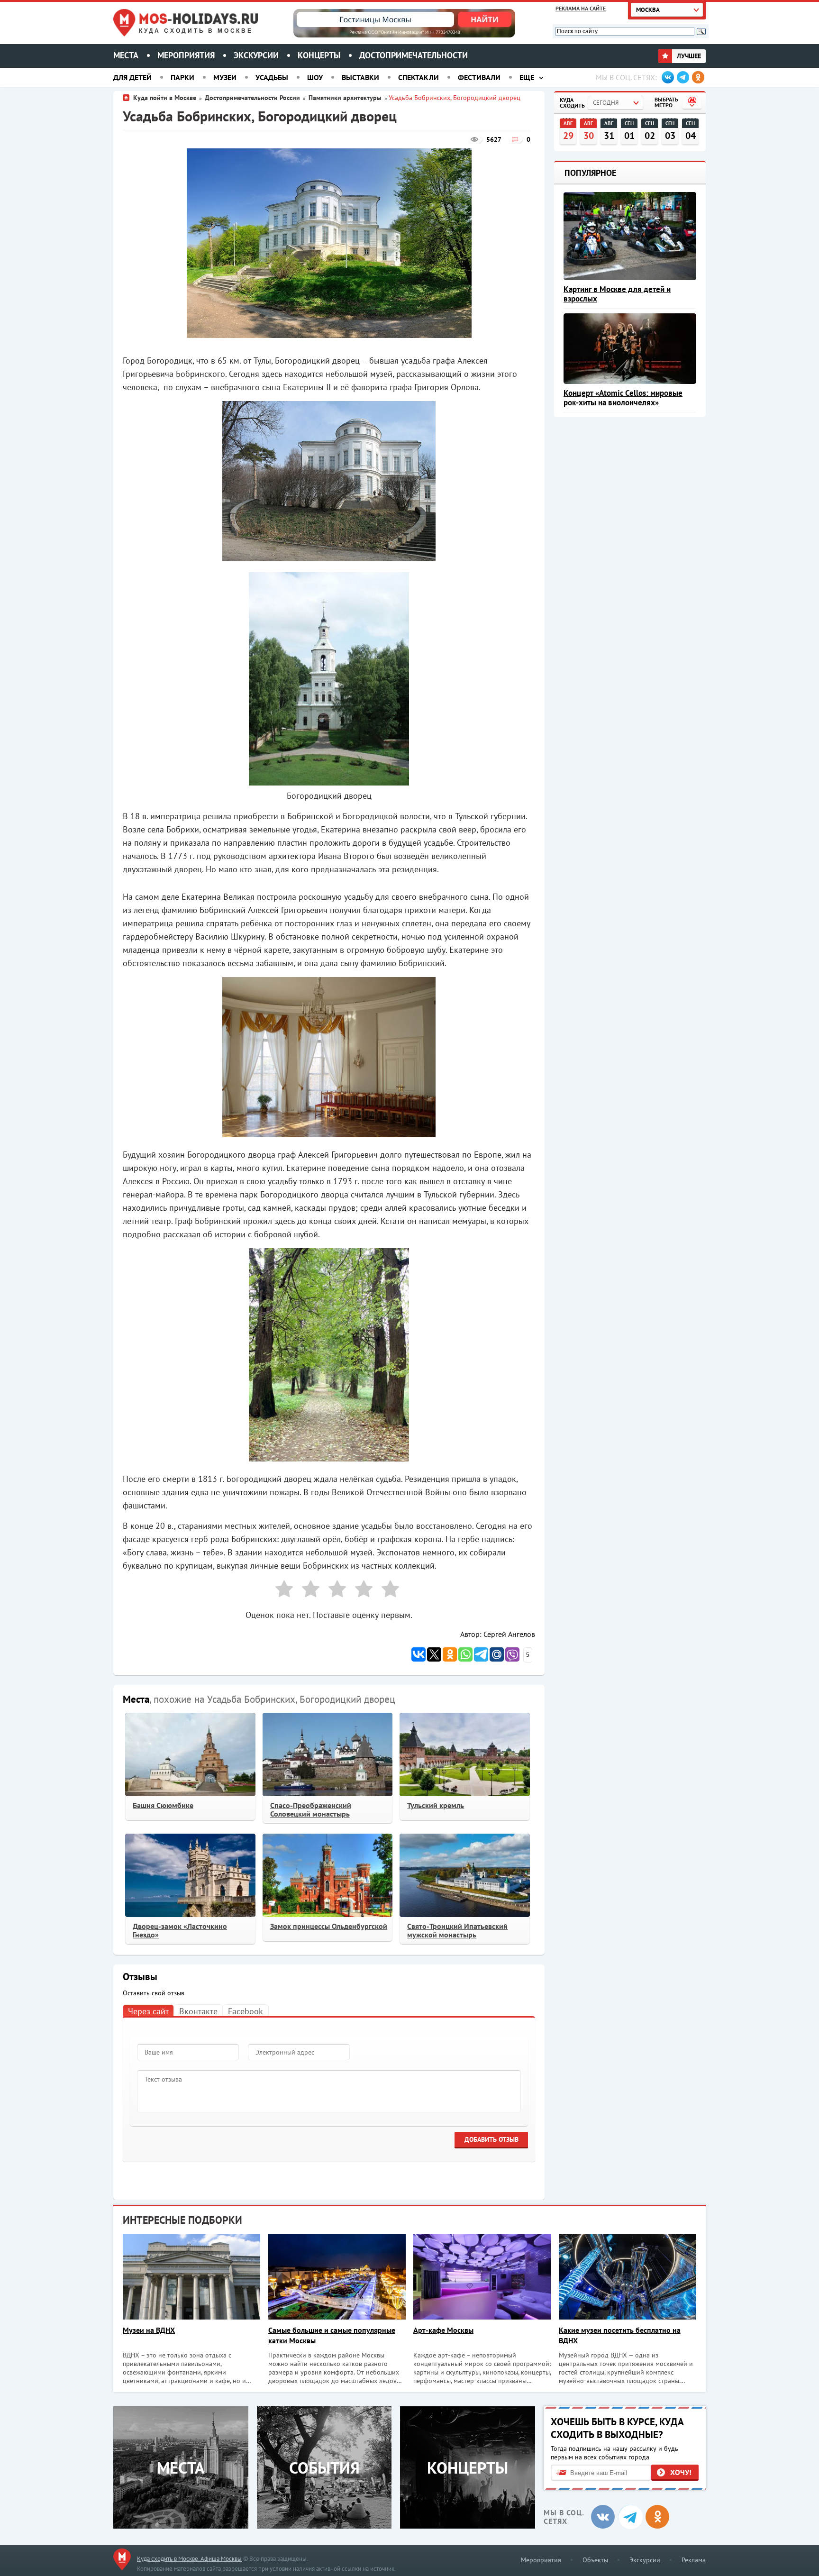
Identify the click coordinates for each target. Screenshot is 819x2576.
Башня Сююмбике (163, 1805)
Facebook (246, 2011)
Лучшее (688, 56)
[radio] (281, 1591)
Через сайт (148, 2011)
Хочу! (681, 2472)
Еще (527, 77)
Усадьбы (272, 77)
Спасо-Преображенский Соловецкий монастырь (311, 1809)
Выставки (360, 77)
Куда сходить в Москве (196, 31)
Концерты (319, 55)
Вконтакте (198, 2011)
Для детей (132, 77)
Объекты (595, 2560)
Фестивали (479, 77)
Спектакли (419, 77)
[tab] (148, 2011)
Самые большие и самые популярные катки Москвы (332, 2335)
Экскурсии (256, 55)
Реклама (694, 2560)
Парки (182, 77)
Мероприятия (186, 55)
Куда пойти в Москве (165, 98)
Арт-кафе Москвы (443, 2330)
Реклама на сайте (581, 8)
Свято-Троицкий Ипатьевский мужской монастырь (457, 1930)
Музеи (225, 77)
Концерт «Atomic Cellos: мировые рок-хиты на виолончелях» (623, 398)
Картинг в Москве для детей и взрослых (617, 294)
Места (126, 55)
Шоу (315, 77)
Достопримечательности (414, 55)
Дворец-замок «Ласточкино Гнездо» (180, 1930)
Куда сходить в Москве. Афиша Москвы (189, 2559)
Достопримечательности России (252, 98)
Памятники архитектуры (345, 98)
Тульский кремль (436, 1805)
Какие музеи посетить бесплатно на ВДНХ (620, 2335)
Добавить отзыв (491, 2139)
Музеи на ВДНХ (149, 2330)
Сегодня (606, 103)
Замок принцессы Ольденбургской (329, 1926)
